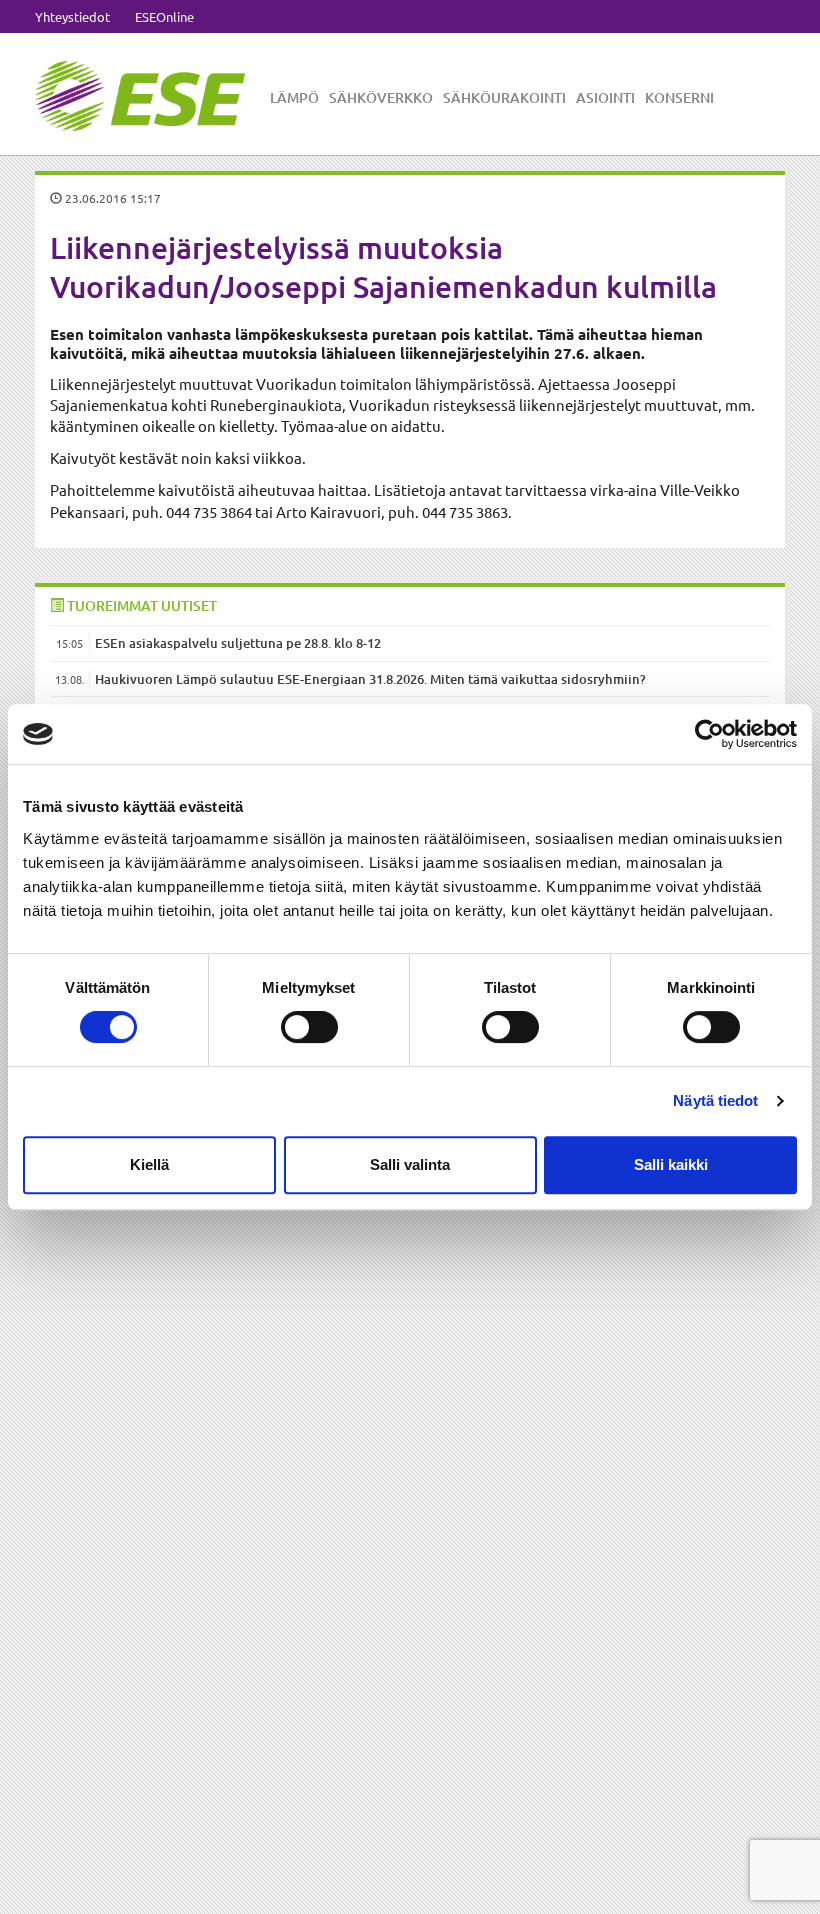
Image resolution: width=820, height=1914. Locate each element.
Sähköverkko (381, 97)
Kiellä (149, 1164)
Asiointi (605, 97)
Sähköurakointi (504, 97)
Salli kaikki (671, 1164)
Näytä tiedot (715, 1100)
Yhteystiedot (72, 16)
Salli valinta (410, 1164)
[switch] (309, 1027)
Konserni (679, 97)
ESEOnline (164, 16)
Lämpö (294, 97)
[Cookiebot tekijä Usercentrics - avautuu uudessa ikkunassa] (709, 734)
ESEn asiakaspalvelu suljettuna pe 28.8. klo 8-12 (238, 643)
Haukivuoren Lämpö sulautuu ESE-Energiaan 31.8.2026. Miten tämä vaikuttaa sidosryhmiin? (370, 679)
